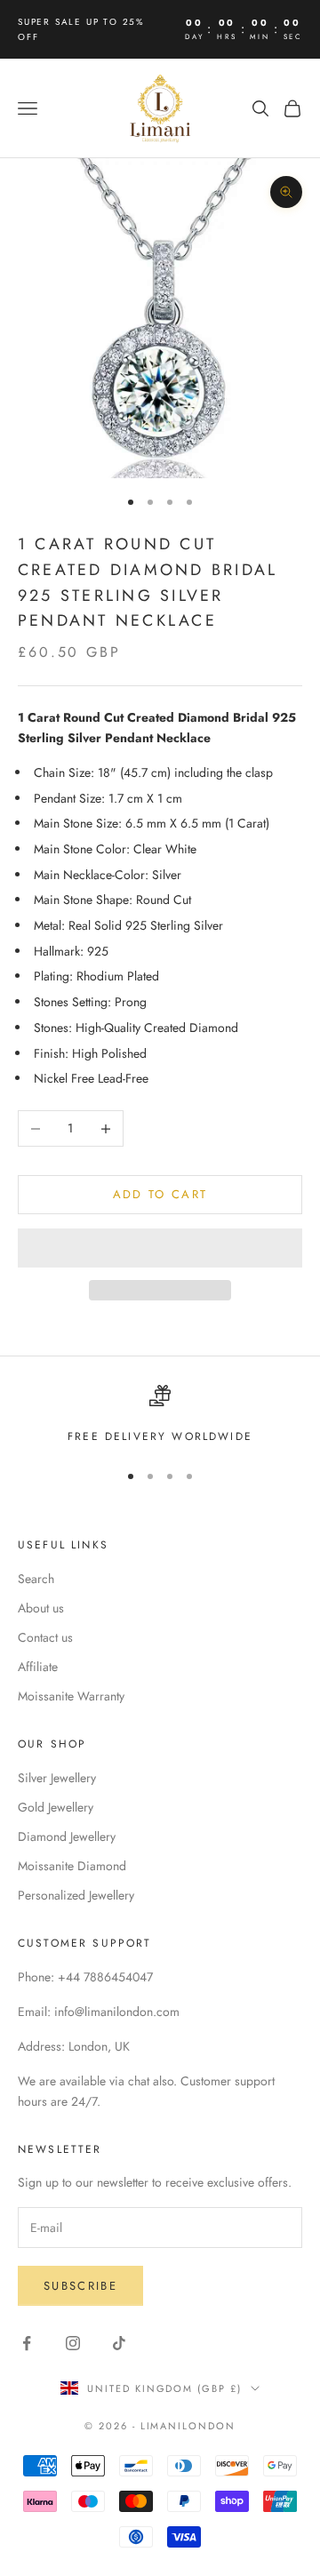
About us (41, 1608)
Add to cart (160, 1194)
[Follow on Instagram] (73, 2343)
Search (36, 1579)
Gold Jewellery (56, 1807)
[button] (160, 1248)
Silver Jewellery (57, 1778)
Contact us (45, 1637)
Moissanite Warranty (71, 1696)
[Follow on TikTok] (119, 2343)
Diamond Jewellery (67, 1836)
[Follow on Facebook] (27, 2343)
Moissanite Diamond (72, 1866)
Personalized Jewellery (76, 1895)
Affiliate (38, 1667)
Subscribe (80, 2286)
